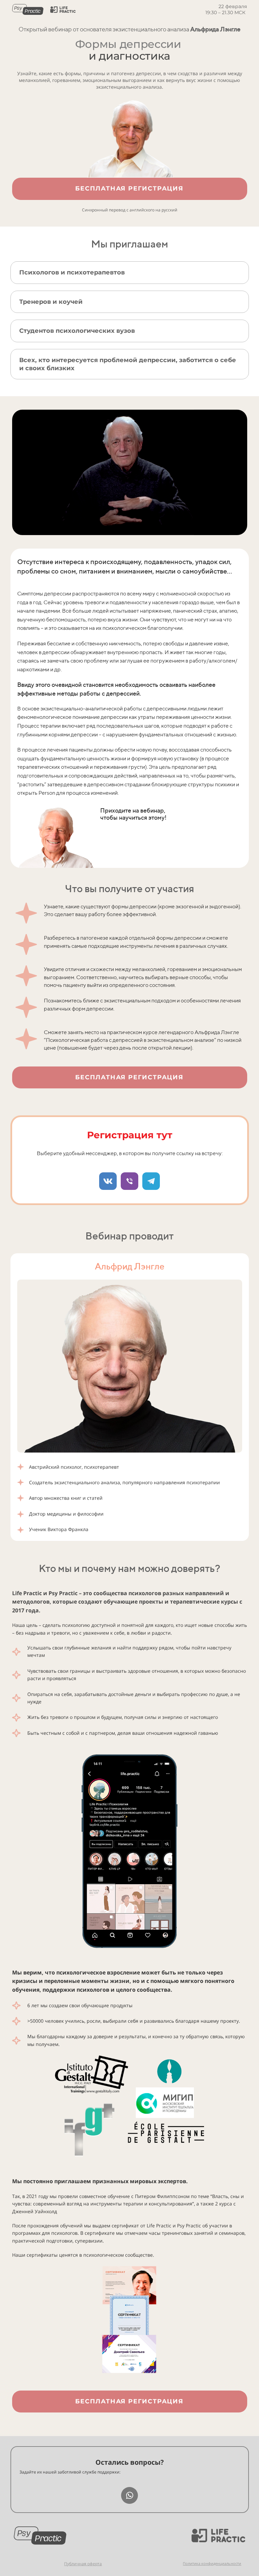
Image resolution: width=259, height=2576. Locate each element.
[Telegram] (151, 1181)
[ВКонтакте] (108, 1181)
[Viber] (129, 1181)
